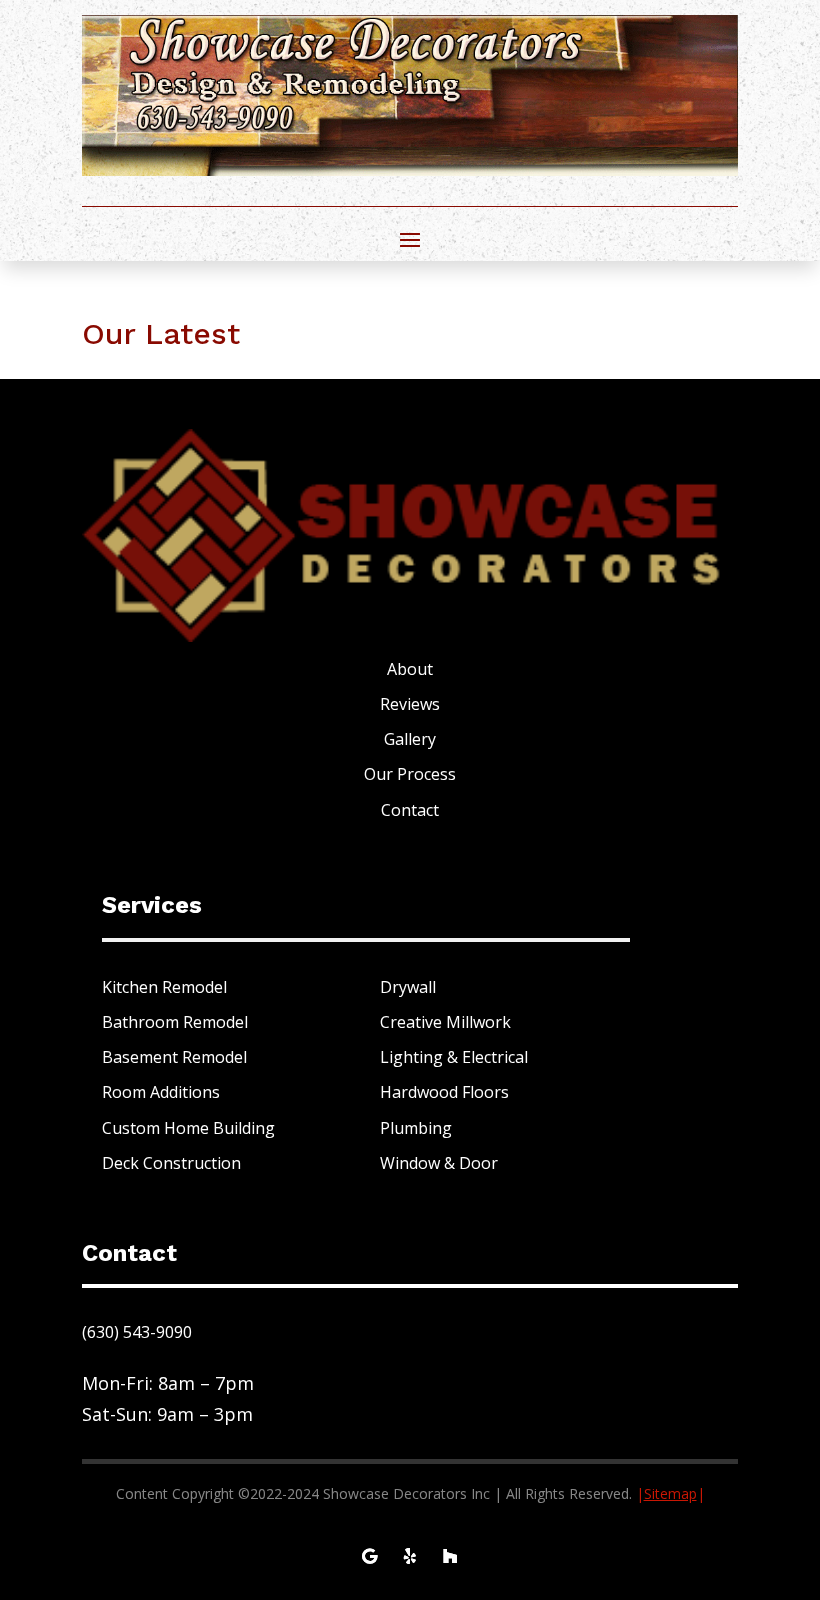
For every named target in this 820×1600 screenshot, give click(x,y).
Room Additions (161, 1092)
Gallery (410, 739)
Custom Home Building (188, 1128)
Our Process (410, 774)
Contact (410, 810)
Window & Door (439, 1163)
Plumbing (416, 1128)
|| (670, 1493)
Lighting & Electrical (454, 1057)
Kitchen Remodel (164, 987)
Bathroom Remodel (175, 1022)
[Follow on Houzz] (450, 1556)
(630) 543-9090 (137, 1332)
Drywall (408, 987)
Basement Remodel (174, 1057)
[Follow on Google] (370, 1556)
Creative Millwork (445, 1022)
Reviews (410, 704)
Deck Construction (171, 1163)
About (410, 669)
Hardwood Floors (444, 1092)
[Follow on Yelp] (410, 1556)
